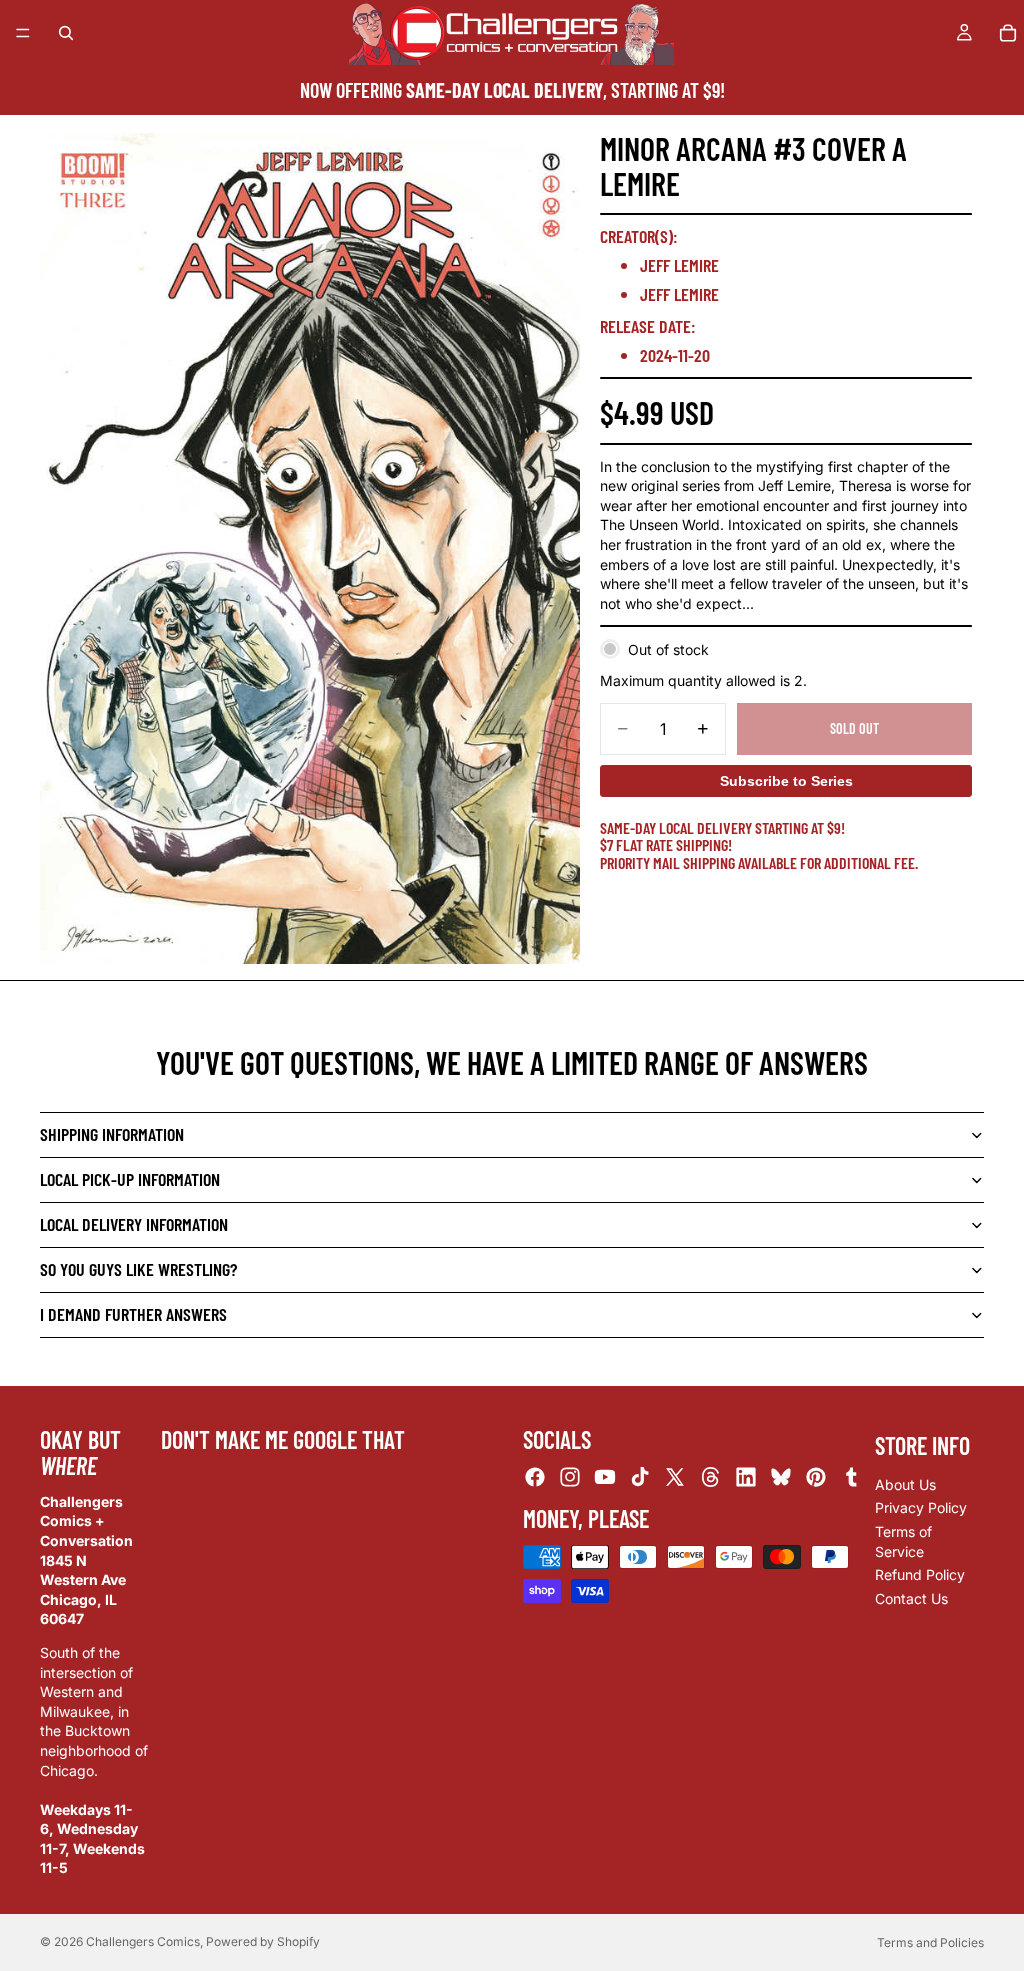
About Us (905, 1484)
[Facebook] (535, 1478)
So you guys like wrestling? (138, 1269)
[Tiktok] (640, 1478)
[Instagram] (570, 1478)
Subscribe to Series (786, 781)
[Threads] (711, 1478)
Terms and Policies (930, 1942)
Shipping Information (112, 1134)
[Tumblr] (851, 1478)
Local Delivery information (134, 1224)
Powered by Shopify (263, 1941)
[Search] (66, 33)
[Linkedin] (746, 1478)
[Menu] (23, 33)
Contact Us (911, 1598)
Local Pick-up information (130, 1179)
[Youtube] (605, 1478)
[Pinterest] (816, 1478)
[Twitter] (675, 1478)
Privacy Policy (921, 1508)
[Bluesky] (781, 1478)
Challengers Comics (143, 1941)
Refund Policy (920, 1574)
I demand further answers (133, 1314)
